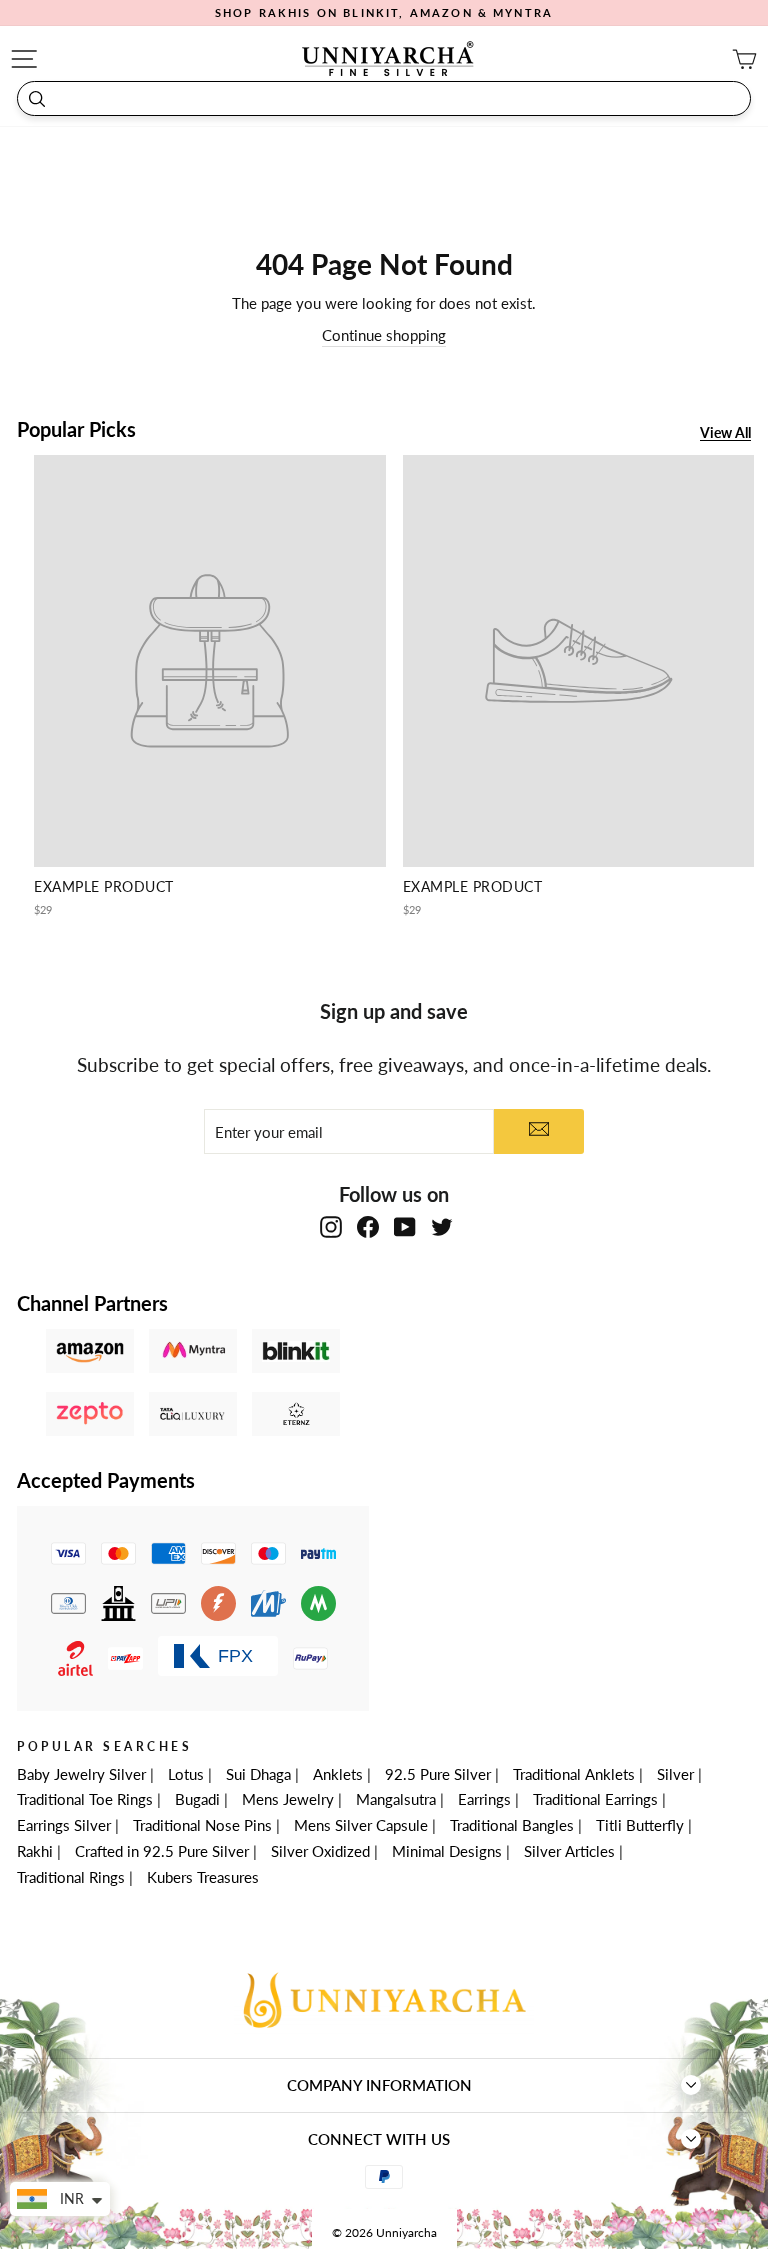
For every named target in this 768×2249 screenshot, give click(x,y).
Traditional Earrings (595, 1799)
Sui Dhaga (258, 1774)
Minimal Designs (447, 1851)
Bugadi (197, 1799)
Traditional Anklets (574, 1774)
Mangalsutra (396, 1799)
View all (725, 433)
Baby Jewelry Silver (81, 1774)
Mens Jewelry (288, 1799)
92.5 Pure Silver (438, 1774)
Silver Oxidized (320, 1851)
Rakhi (35, 1851)
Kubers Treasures (203, 1877)
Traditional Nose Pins (202, 1825)
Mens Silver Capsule (361, 1825)
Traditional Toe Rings (85, 1799)
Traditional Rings (71, 1877)
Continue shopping (384, 335)
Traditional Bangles (512, 1825)
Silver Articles (569, 1851)
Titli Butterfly (640, 1825)
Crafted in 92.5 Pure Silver (162, 1851)
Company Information (379, 2085)
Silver (675, 1774)
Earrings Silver (64, 1825)
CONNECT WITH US (379, 2139)
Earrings (484, 1799)
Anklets (338, 1774)
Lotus (186, 1774)
